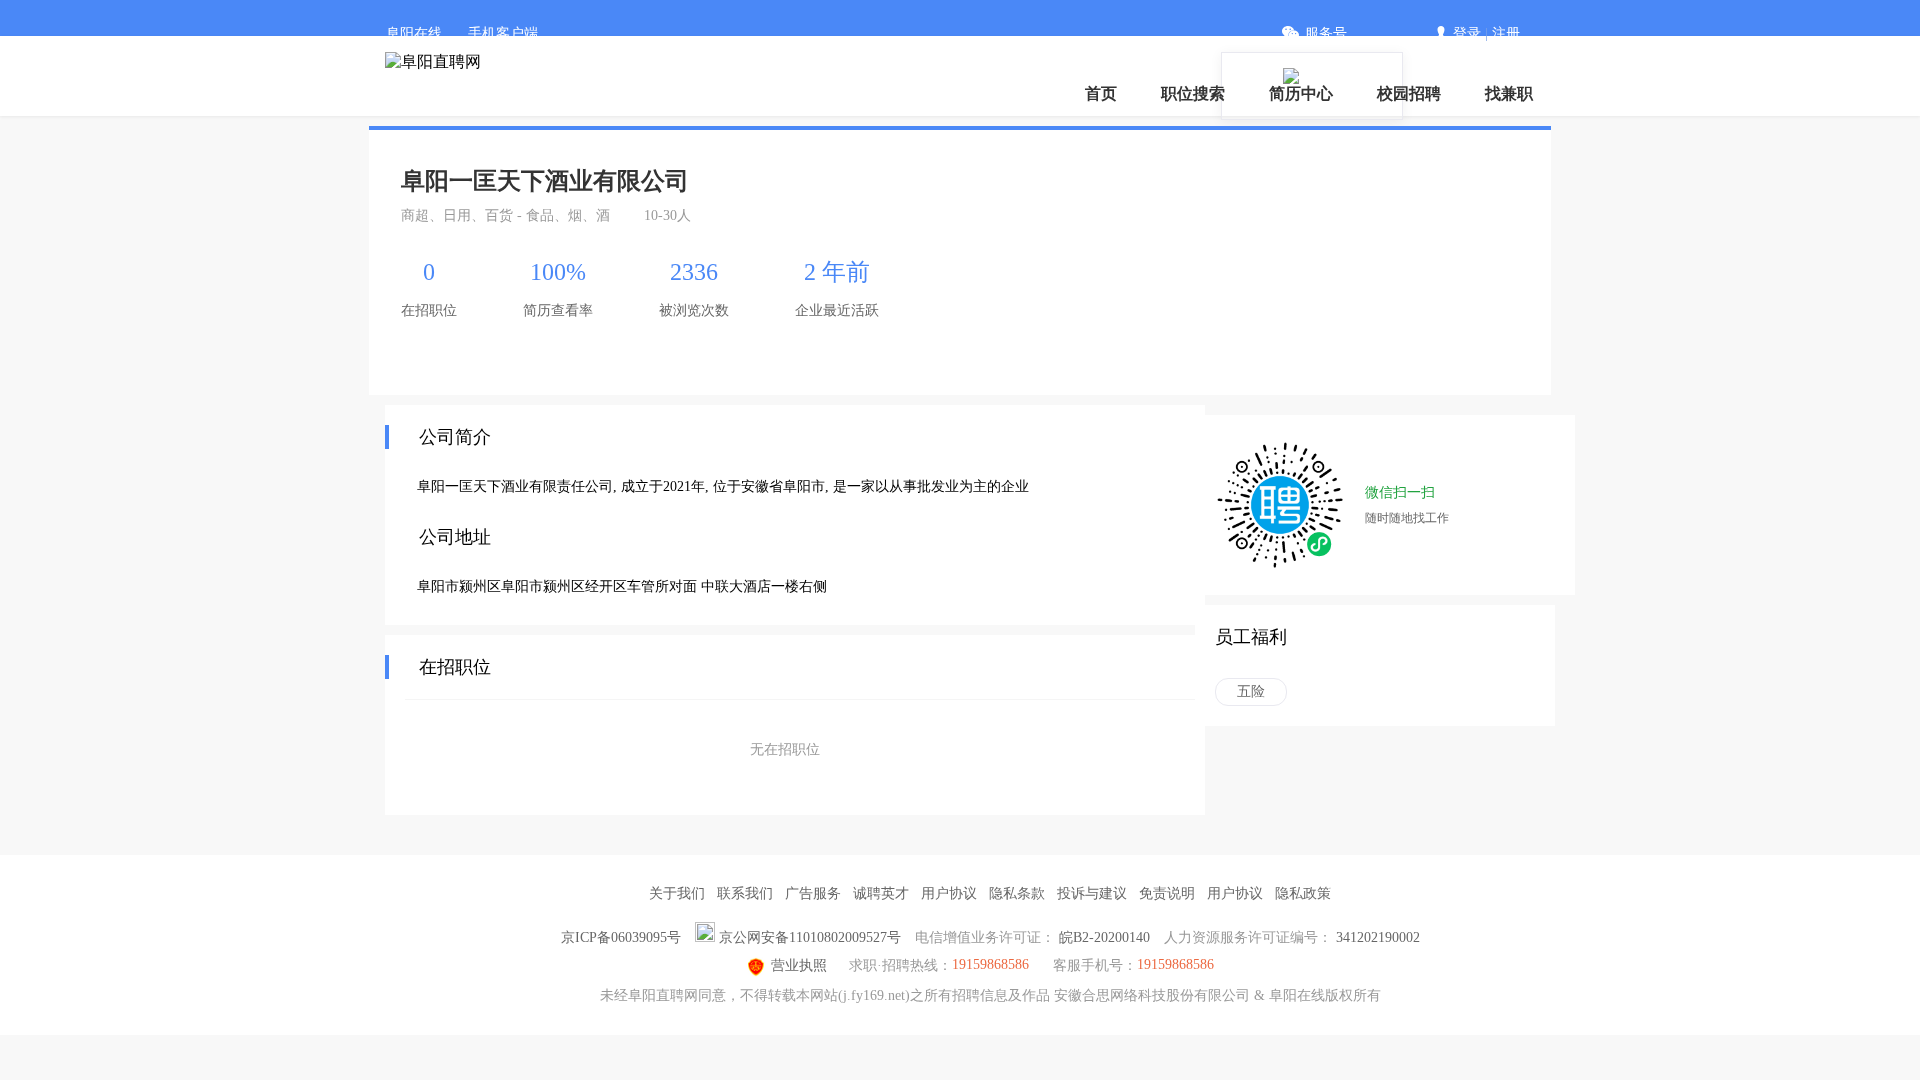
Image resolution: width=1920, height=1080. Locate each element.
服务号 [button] (1326, 33)
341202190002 (1378, 937)
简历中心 (1301, 93)
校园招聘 (1409, 93)
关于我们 (677, 893)
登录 (1467, 33)
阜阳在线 (414, 33)
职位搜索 (1193, 93)
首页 (1101, 93)
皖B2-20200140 (1104, 937)
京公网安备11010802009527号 (810, 937)
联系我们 (745, 893)
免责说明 (1167, 893)
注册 (1506, 33)
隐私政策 (1303, 893)
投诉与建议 (1092, 893)
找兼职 (1509, 93)
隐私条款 (1017, 893)
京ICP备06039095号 (621, 937)
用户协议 (949, 893)
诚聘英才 (881, 893)
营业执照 (799, 965)
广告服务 (813, 893)
